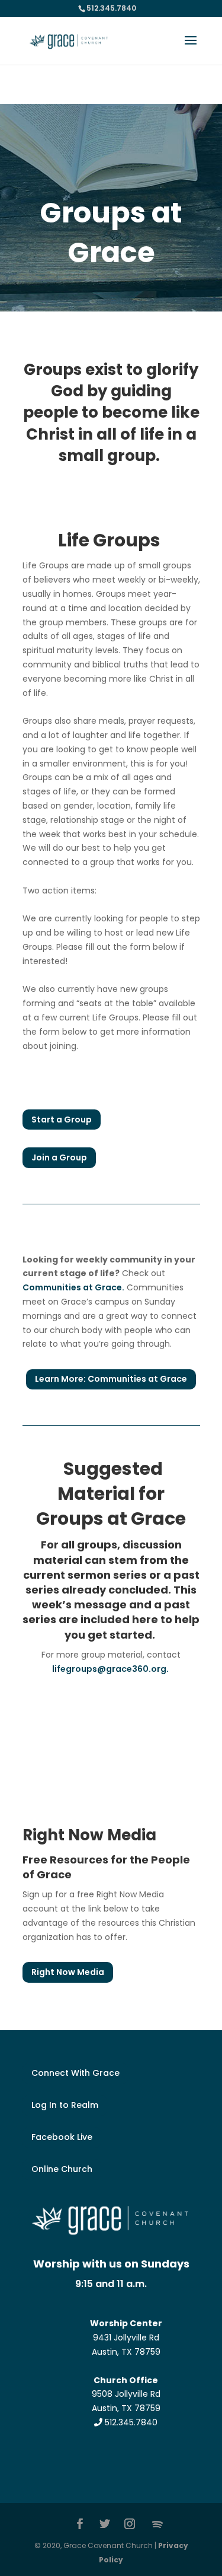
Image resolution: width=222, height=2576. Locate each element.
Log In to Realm (65, 2105)
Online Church (62, 2169)
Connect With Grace (75, 2073)
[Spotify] (157, 2524)
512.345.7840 (130, 2422)
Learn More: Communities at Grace (111, 1379)
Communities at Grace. (73, 1287)
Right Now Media (68, 1972)
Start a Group (62, 1120)
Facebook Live (62, 2137)
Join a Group (59, 1157)
